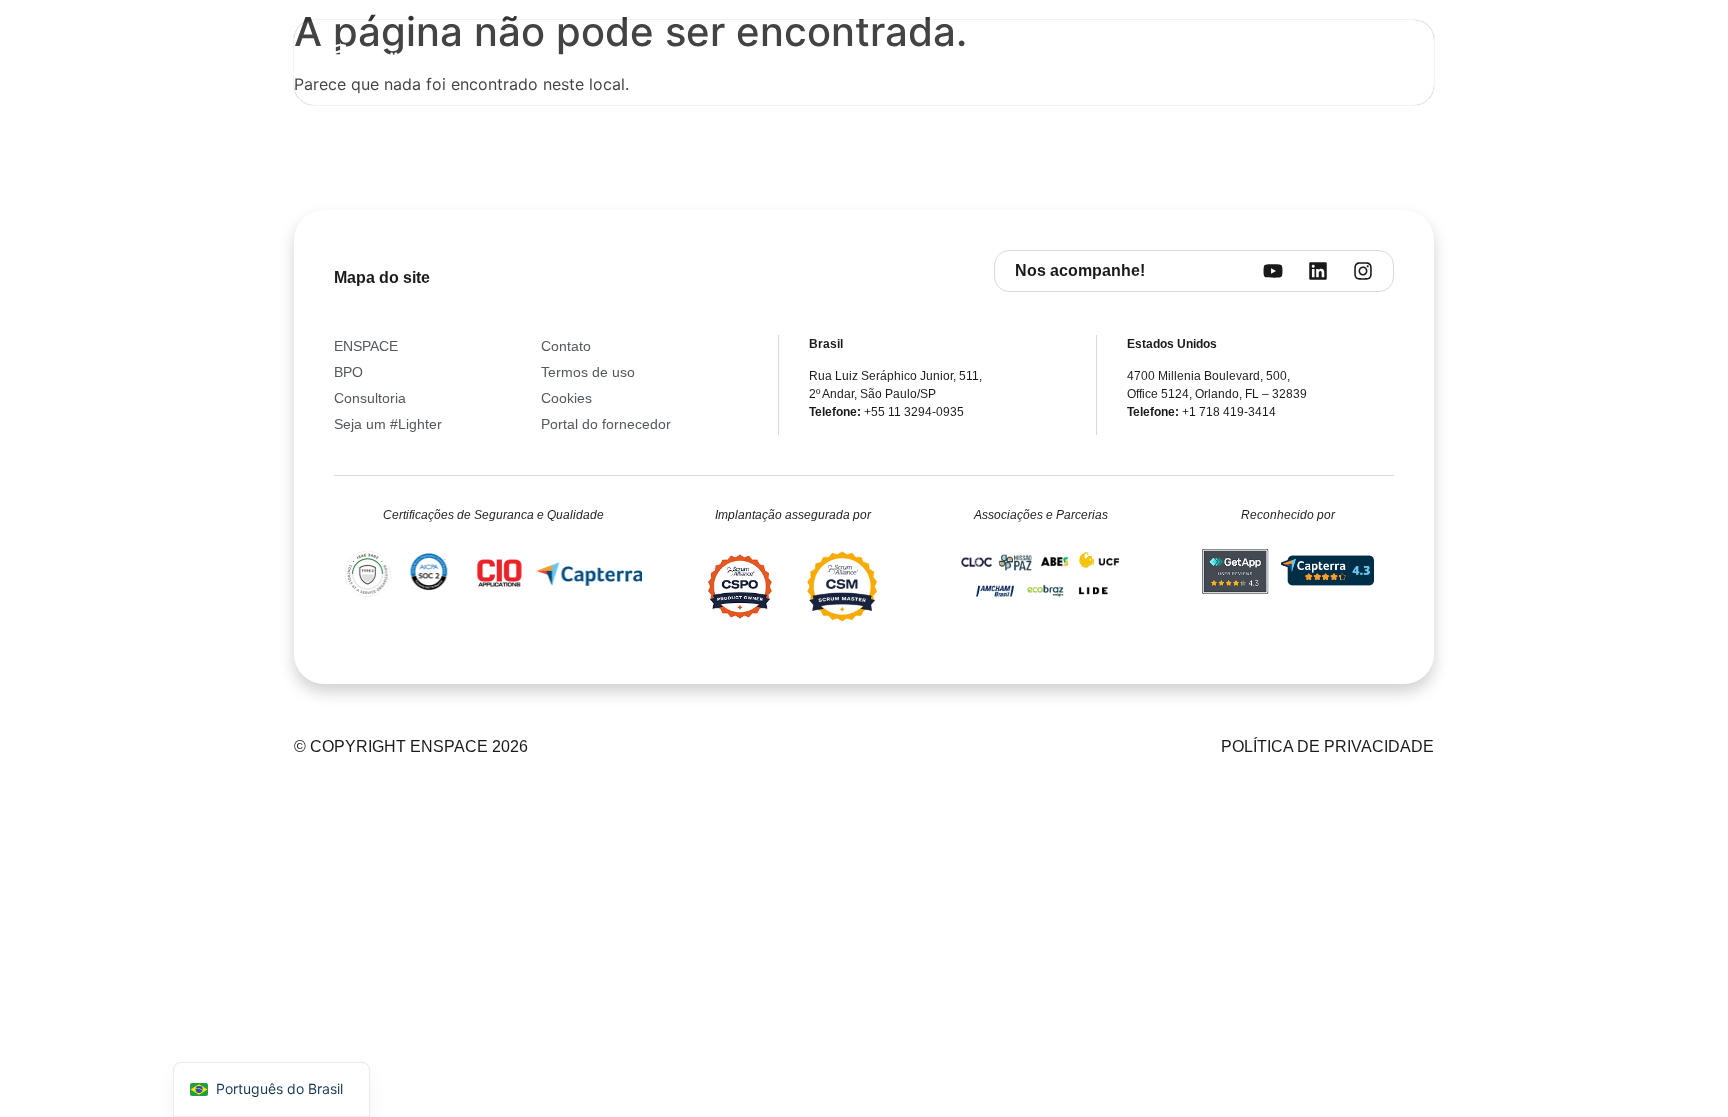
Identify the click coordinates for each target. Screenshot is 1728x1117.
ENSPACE (903, 62)
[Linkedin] (1318, 271)
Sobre (632, 62)
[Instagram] (1363, 271)
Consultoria (791, 62)
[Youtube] (1273, 271)
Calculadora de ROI (1045, 62)
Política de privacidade (1327, 746)
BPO (701, 62)
